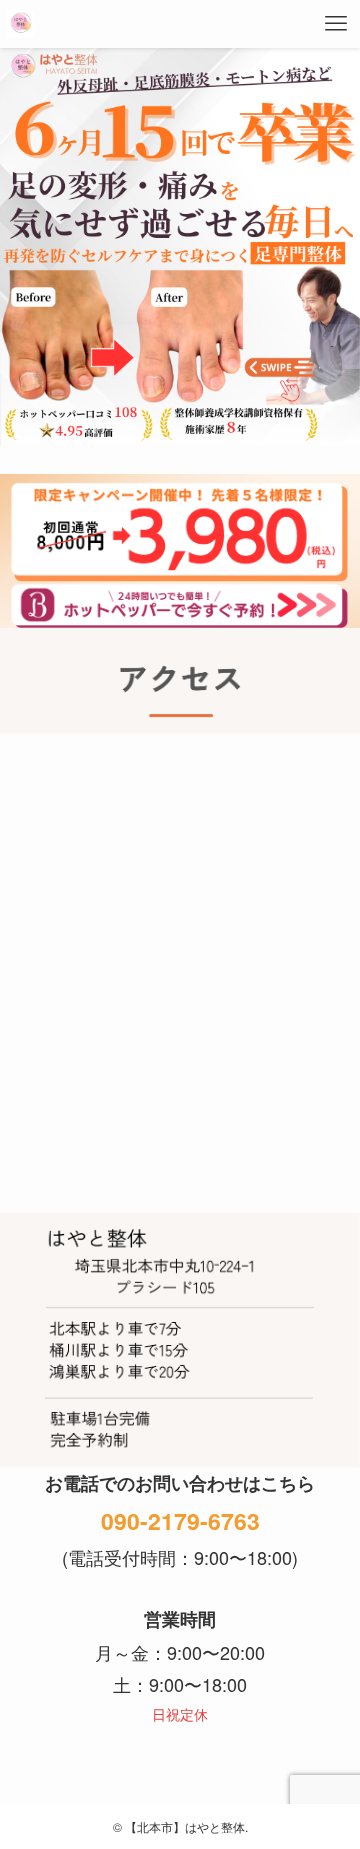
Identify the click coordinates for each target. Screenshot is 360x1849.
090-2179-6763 (180, 1520)
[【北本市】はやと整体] (21, 24)
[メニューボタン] (336, 24)
